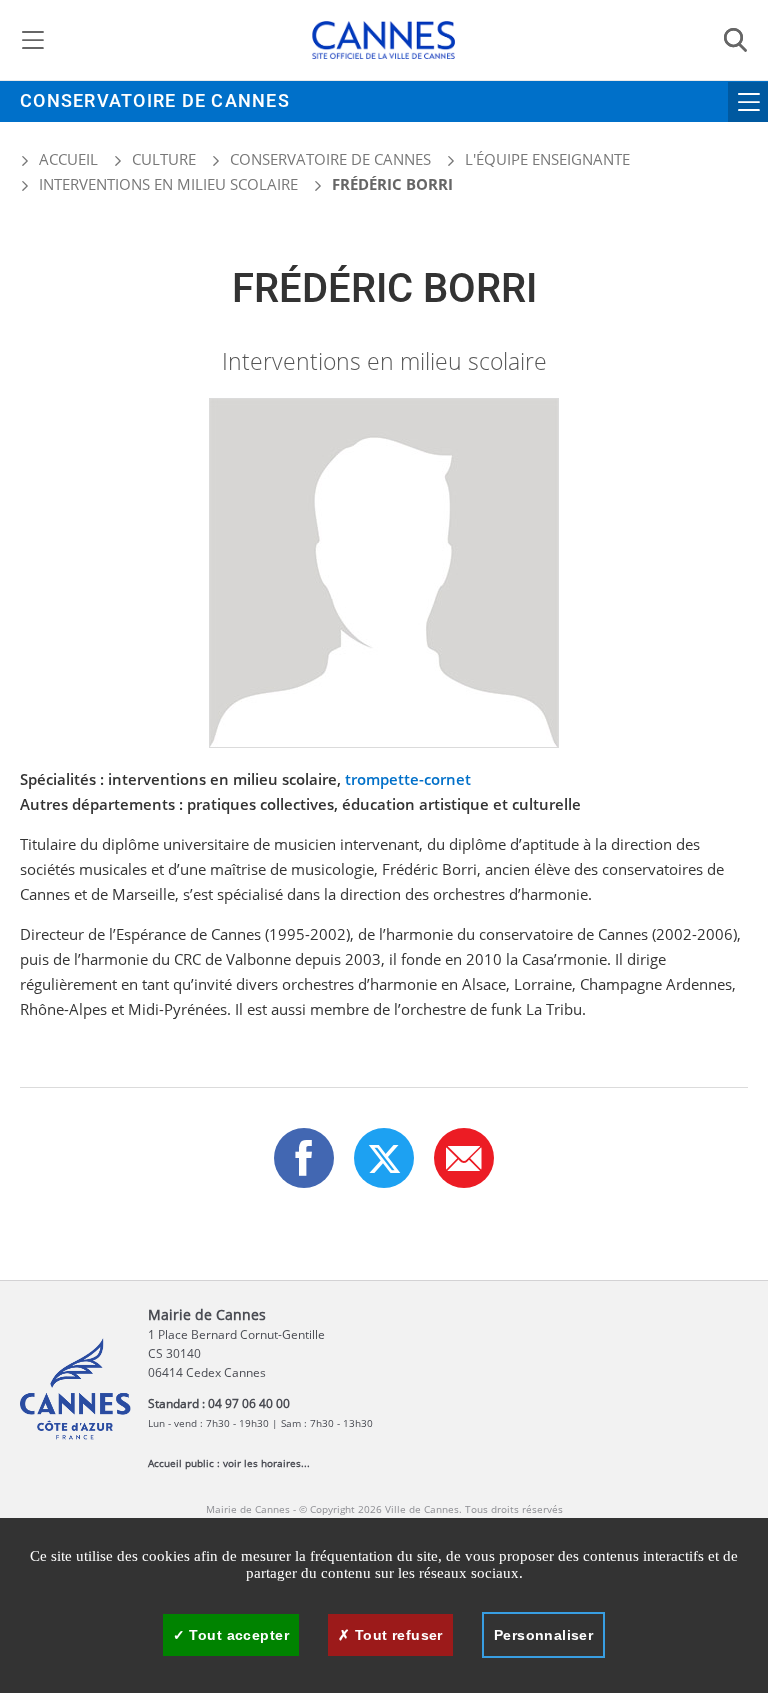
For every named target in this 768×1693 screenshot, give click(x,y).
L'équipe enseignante (547, 159)
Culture (164, 159)
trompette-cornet (408, 779)
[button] (464, 1158)
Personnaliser (543, 1635)
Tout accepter (237, 1635)
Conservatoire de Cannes (155, 101)
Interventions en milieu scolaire (168, 184)
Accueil (66, 159)
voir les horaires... (266, 1463)
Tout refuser (396, 1635)
